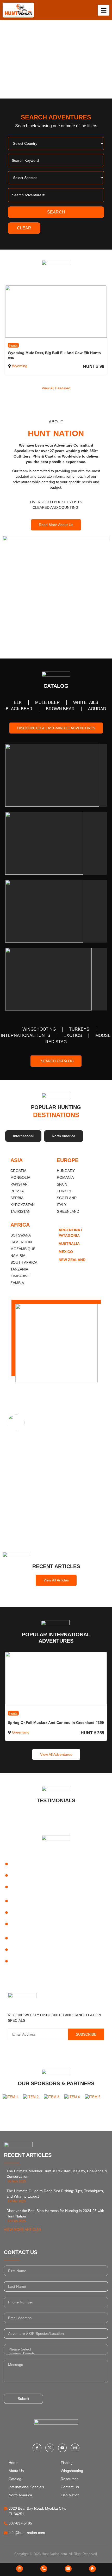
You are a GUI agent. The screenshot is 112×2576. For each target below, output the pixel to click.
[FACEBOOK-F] (37, 2448)
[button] (5, 59)
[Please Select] (56, 2349)
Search (56, 212)
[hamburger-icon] (104, 10)
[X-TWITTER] (50, 2448)
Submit (23, 2399)
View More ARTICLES (23, 2230)
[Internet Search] (56, 2354)
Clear (24, 228)
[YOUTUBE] (63, 2448)
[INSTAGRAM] (75, 2448)
